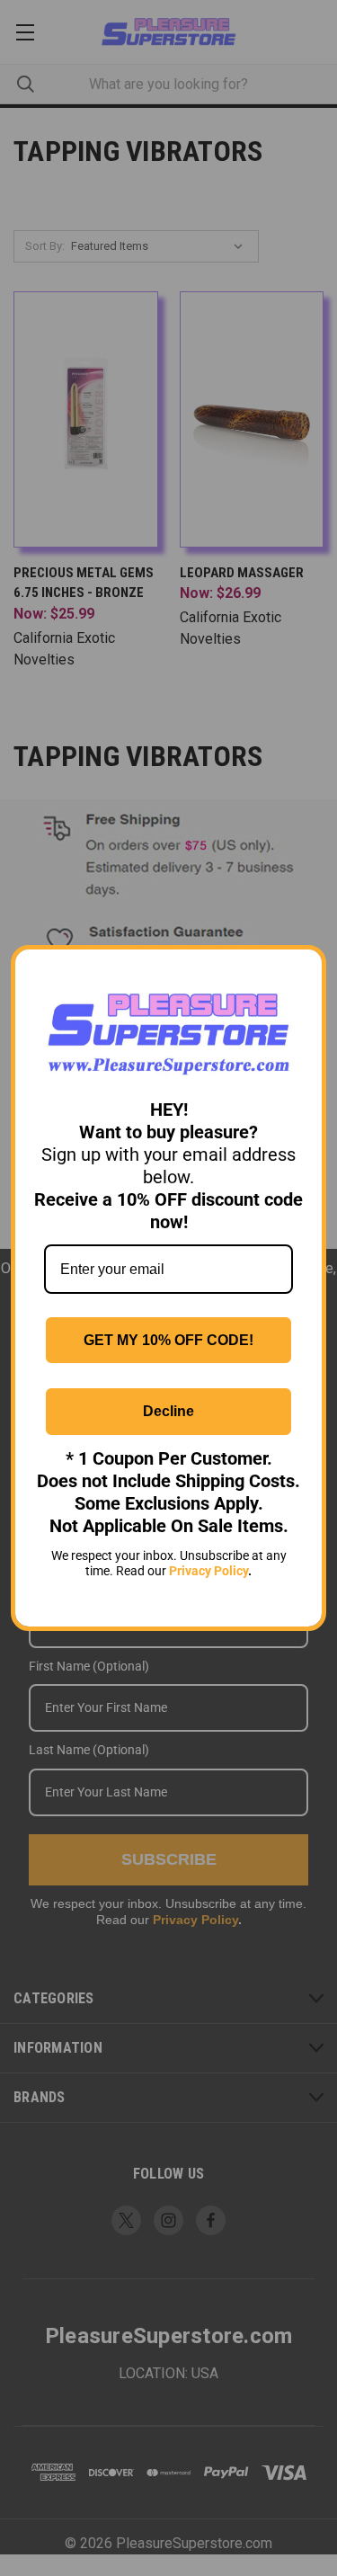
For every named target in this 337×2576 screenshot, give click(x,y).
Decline (168, 1411)
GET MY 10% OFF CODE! (168, 1340)
